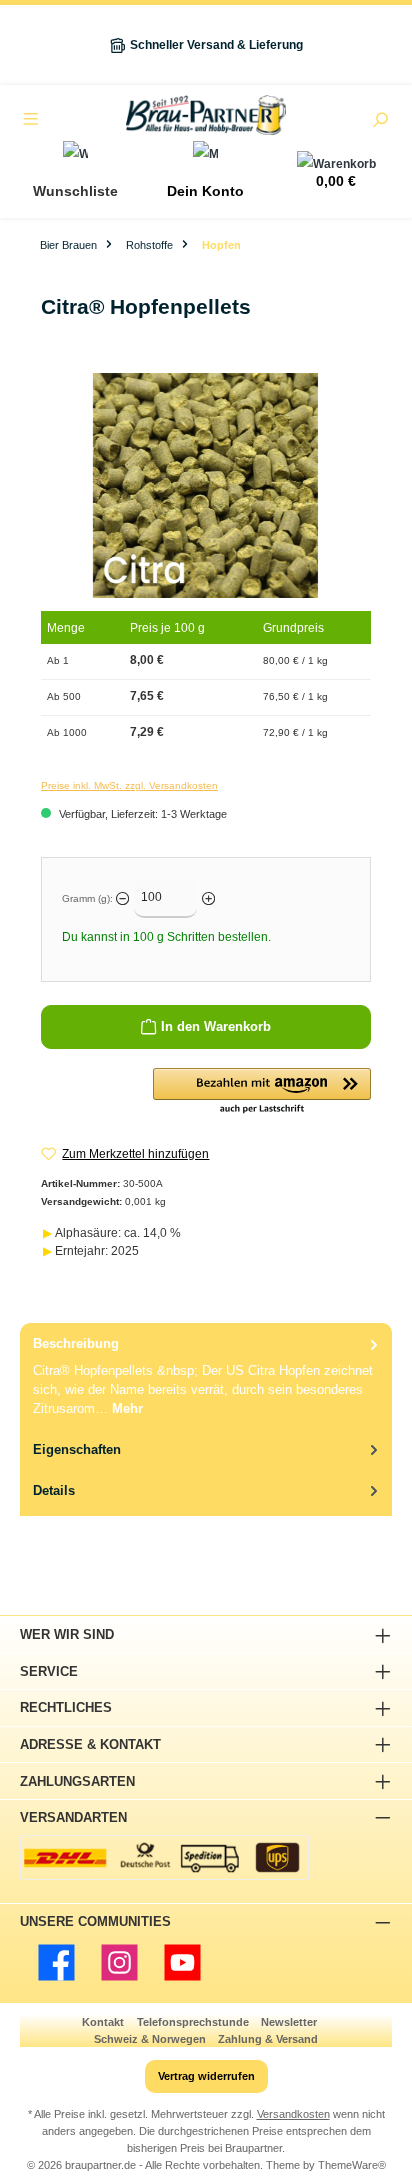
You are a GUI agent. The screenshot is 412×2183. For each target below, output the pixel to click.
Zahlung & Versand (268, 2039)
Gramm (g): (87, 898)
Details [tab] (54, 1490)
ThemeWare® (352, 2165)
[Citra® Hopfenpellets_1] (205, 485)
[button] (262, 1092)
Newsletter (289, 2022)
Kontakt (103, 2022)
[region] (206, 485)
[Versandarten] (164, 1857)
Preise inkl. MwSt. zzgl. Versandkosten (129, 785)
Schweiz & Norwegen (150, 2039)
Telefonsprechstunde (193, 2022)
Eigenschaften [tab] (77, 1449)
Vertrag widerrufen (206, 2076)
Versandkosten (293, 2114)
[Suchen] (380, 122)
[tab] (206, 1375)
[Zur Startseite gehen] (206, 115)
